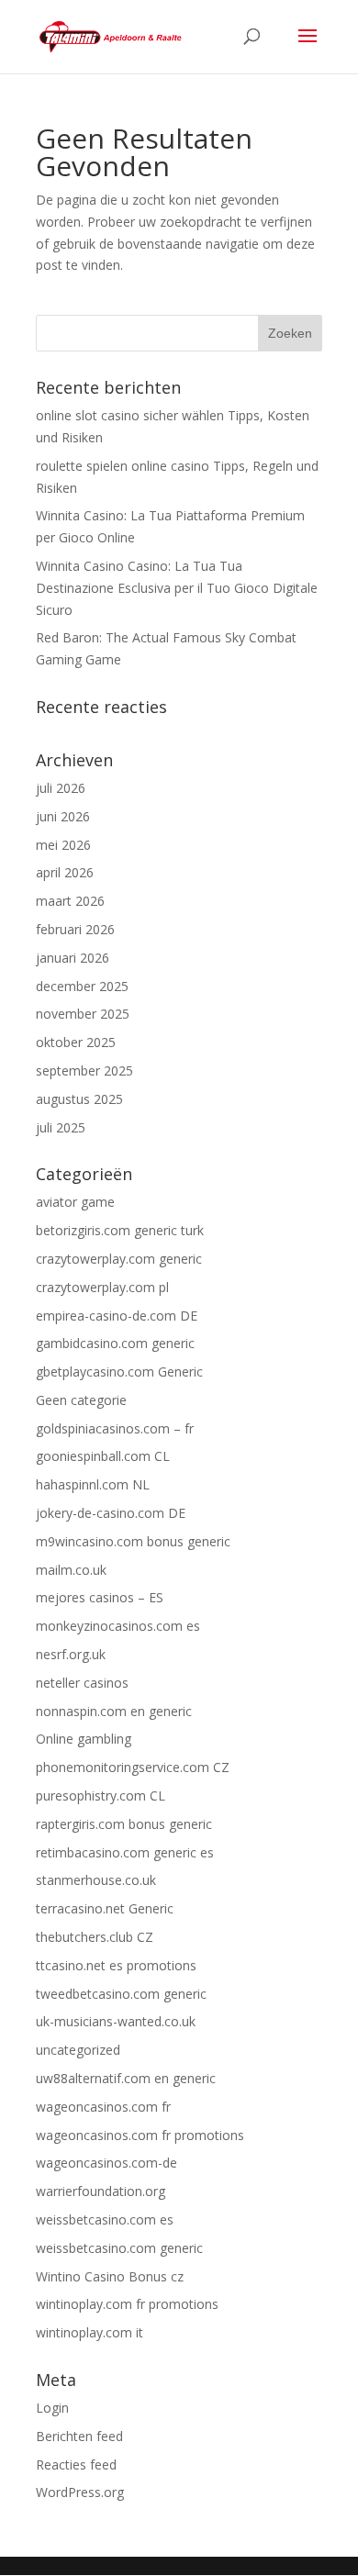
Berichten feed (79, 2436)
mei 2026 (63, 845)
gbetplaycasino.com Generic (119, 1372)
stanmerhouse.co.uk (96, 1880)
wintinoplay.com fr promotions (127, 2304)
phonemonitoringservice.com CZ (133, 1767)
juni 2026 (63, 816)
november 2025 (83, 1014)
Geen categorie (81, 1400)
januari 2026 (73, 958)
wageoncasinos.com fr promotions (140, 2135)
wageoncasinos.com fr (103, 2107)
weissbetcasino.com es (105, 2219)
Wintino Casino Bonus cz (110, 2276)
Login (52, 2408)
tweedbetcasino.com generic (121, 1994)
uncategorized (78, 2050)
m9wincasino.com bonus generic (133, 1541)
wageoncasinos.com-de (106, 2163)
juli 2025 (61, 1127)
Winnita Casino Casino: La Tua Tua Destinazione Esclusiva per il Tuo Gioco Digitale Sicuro (177, 588)
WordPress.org (80, 2492)
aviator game (75, 1202)
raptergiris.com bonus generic (124, 1824)
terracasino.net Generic (105, 1908)
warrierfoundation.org (101, 2191)
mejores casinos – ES (100, 1597)
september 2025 (84, 1071)
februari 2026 (75, 929)
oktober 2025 (76, 1042)
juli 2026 (61, 788)
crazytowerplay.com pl (102, 1287)
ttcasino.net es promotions (116, 1965)
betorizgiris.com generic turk (120, 1230)
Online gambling (84, 1739)
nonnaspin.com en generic (114, 1711)
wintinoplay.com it (89, 2332)
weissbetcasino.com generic (119, 2248)
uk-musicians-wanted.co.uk (116, 2021)
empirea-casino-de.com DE (117, 1316)
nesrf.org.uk (71, 1654)
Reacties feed (76, 2464)
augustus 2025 (79, 1099)
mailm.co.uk (71, 1570)
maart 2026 (70, 901)
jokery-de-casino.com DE (111, 1513)
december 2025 (82, 986)
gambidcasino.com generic (115, 1343)
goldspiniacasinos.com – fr (115, 1428)
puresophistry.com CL (101, 1795)
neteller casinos (82, 1683)
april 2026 (65, 872)
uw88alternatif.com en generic (126, 2078)
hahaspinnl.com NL (93, 1484)
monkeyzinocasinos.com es (118, 1626)
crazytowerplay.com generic (119, 1259)
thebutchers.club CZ (95, 1937)
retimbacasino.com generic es (125, 1852)
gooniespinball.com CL (103, 1456)
